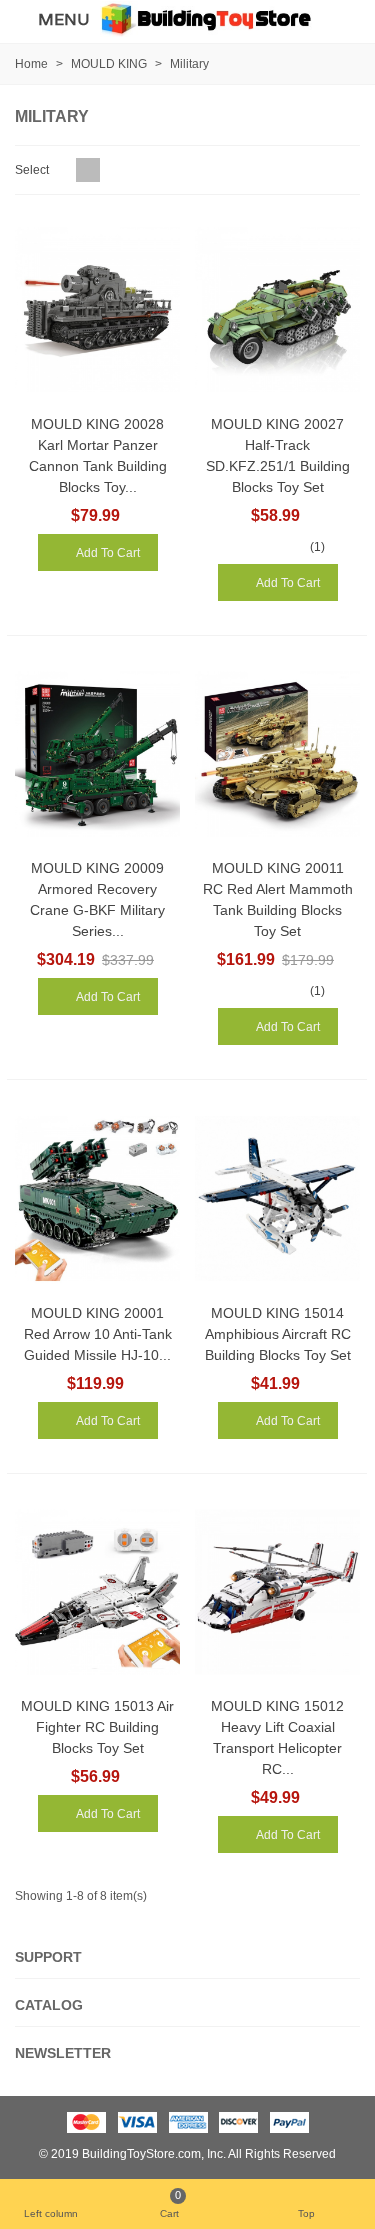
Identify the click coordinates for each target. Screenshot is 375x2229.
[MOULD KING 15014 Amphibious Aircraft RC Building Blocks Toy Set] (277, 1198)
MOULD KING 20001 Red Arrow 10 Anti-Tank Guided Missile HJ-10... (98, 1334)
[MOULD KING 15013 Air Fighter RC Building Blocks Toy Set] (97, 1592)
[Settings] (341, 19)
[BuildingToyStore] (206, 18)
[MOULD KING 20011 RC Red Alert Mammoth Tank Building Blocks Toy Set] (277, 754)
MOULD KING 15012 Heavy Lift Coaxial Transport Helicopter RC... (277, 1737)
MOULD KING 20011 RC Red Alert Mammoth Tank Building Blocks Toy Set (278, 899)
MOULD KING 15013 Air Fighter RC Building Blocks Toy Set (97, 1727)
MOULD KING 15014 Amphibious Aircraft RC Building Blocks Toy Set (278, 1334)
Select (33, 170)
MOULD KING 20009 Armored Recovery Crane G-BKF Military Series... (97, 899)
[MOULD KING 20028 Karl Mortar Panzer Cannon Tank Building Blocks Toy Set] (97, 309)
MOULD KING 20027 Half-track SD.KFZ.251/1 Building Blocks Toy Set (278, 455)
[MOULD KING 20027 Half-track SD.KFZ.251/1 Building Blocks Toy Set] (277, 309)
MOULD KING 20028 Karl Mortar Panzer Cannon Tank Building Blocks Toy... (98, 455)
